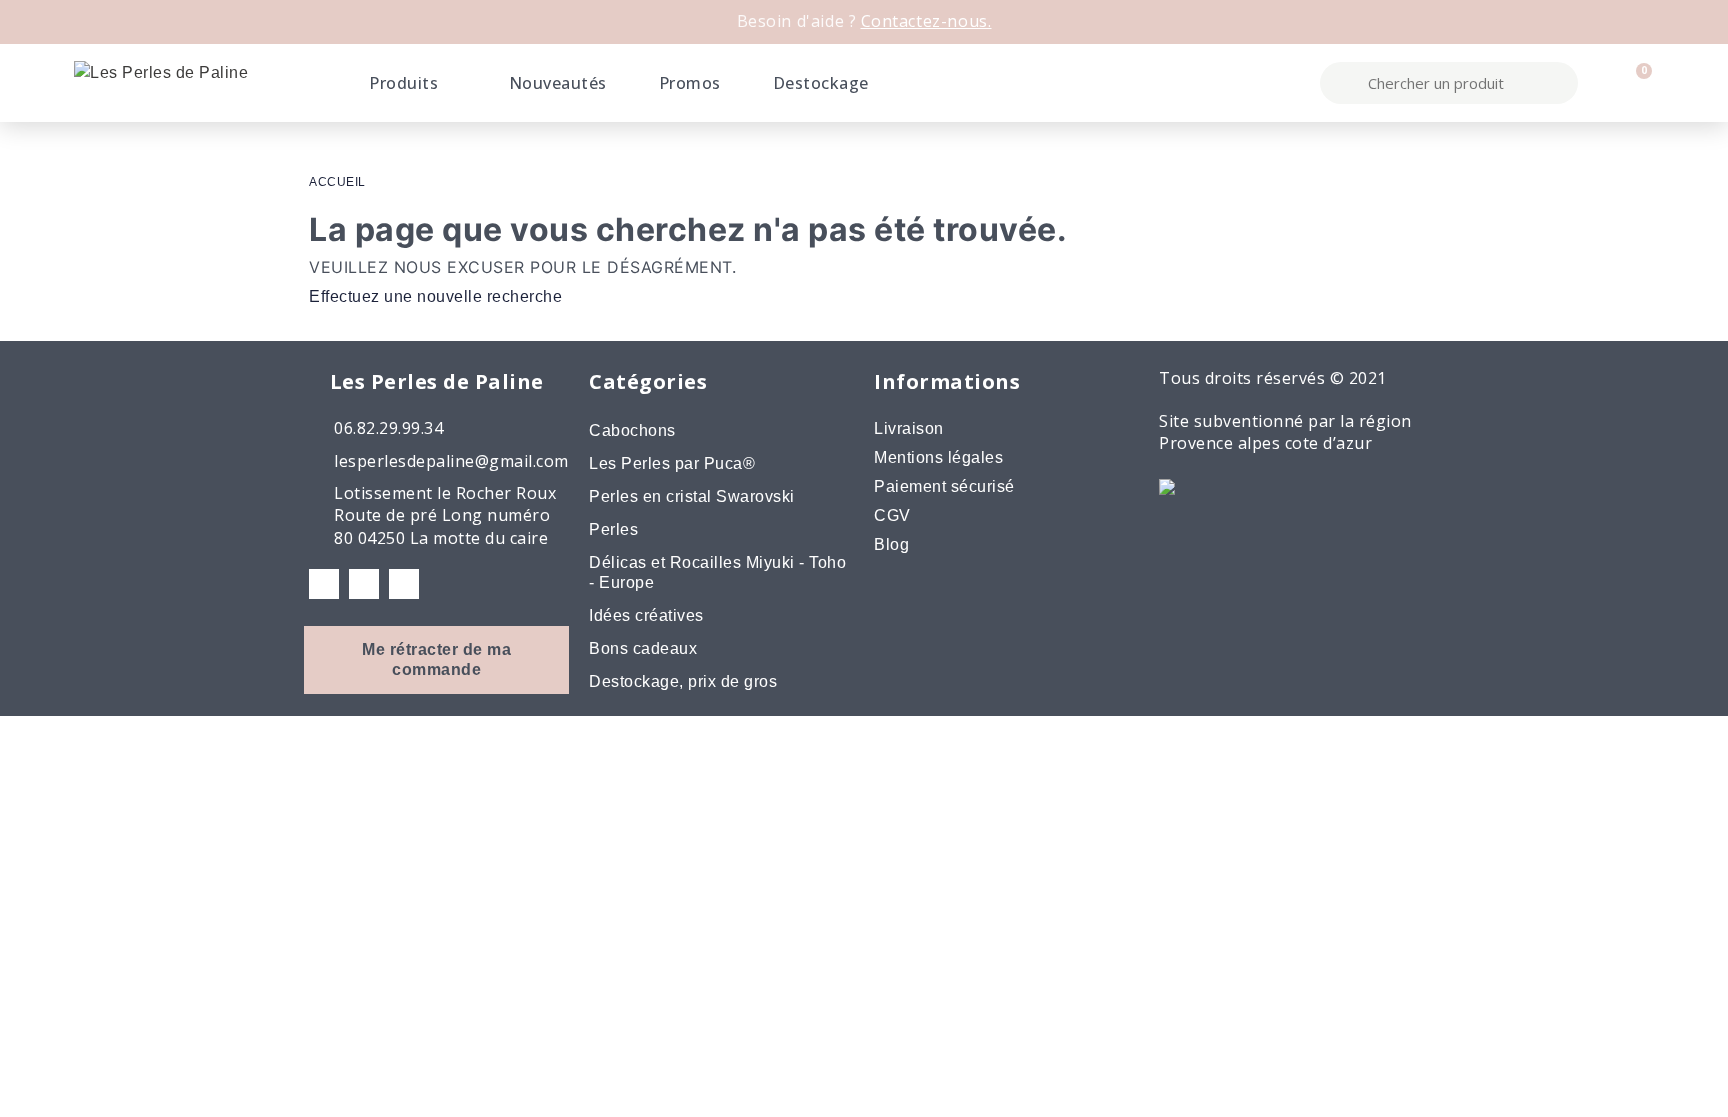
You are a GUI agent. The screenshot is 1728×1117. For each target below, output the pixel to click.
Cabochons (632, 430)
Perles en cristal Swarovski (692, 496)
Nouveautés (558, 83)
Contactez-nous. (926, 21)
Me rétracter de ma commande (436, 659)
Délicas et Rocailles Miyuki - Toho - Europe (717, 572)
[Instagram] (364, 584)
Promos (690, 83)
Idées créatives (646, 615)
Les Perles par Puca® (672, 463)
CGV (892, 515)
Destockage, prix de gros (683, 681)
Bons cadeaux (643, 648)
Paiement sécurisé (944, 486)
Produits (403, 83)
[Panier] (1635, 83)
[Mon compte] (1601, 83)
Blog (891, 544)
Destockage (821, 83)
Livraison (909, 428)
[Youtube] (404, 584)
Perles (613, 529)
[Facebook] (324, 584)
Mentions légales (938, 457)
